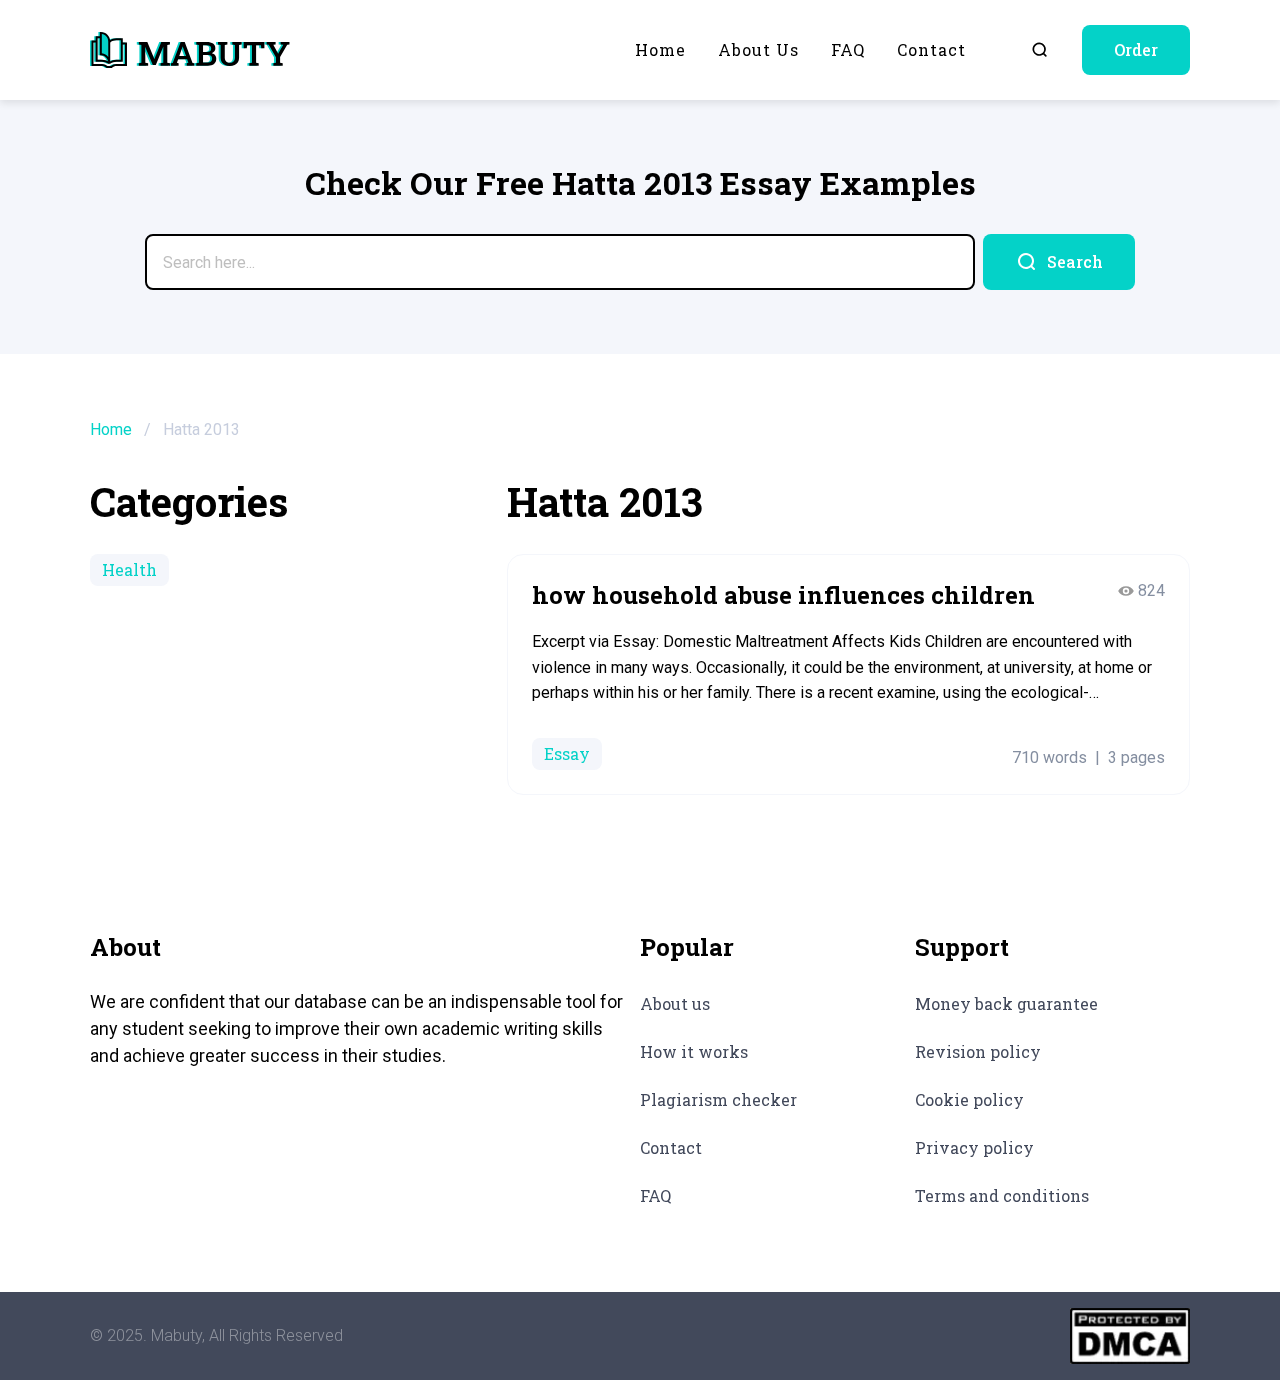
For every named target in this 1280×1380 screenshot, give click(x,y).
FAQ (848, 49)
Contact (931, 49)
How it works (694, 1051)
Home (660, 49)
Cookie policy (969, 1099)
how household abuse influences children (783, 595)
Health (129, 569)
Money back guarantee (1006, 1003)
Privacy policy (974, 1147)
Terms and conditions (1002, 1195)
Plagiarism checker (718, 1099)
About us (758, 49)
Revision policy (978, 1051)
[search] (1059, 262)
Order (1136, 49)
